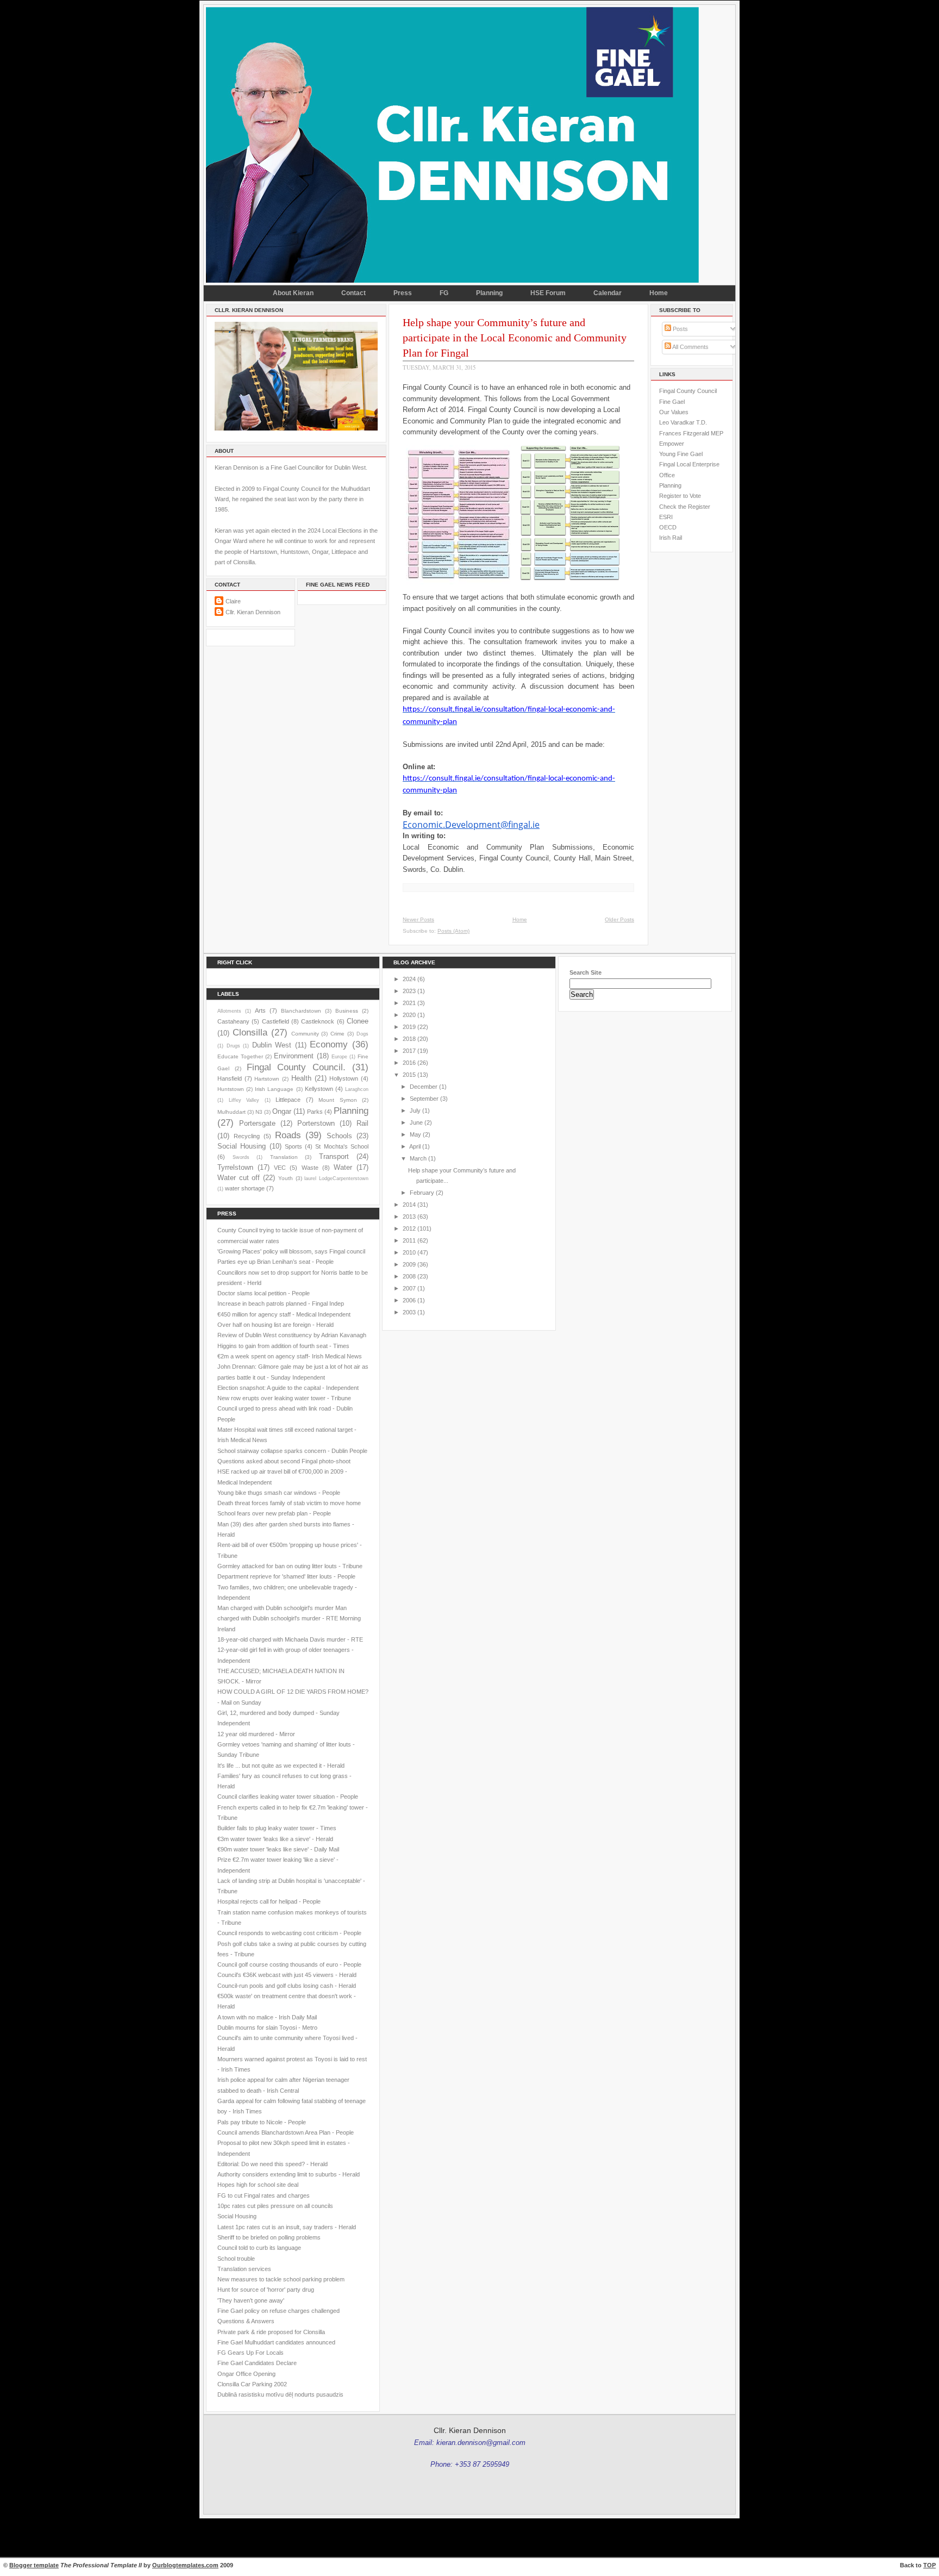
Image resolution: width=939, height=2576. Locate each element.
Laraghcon (357, 1089)
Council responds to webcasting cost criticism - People (289, 1933)
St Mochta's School (342, 1146)
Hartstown (267, 1079)
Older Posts (619, 919)
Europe (339, 1057)
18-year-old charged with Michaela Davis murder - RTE (290, 1639)
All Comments (690, 347)
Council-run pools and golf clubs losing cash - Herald (287, 1986)
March (418, 1158)
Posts (680, 329)
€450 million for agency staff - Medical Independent (284, 1314)
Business (347, 1011)
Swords (241, 1157)
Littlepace (288, 1100)
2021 (409, 1003)
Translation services (244, 2269)
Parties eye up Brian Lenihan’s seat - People (276, 1262)
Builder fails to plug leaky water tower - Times (277, 1828)
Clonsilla (250, 1032)
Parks (315, 1112)
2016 (409, 1063)
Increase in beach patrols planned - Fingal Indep (281, 1303)
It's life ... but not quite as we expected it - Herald (281, 1766)
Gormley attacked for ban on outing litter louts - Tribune (290, 1566)
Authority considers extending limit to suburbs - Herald (289, 2174)
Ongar (282, 1111)
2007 (409, 1288)
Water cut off (239, 1178)
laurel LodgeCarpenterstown (336, 1178)
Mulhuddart (231, 1112)
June (416, 1122)
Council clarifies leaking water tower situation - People (288, 1797)
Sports (293, 1146)
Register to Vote (680, 496)
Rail (362, 1123)
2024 (409, 979)
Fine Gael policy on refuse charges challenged (278, 2311)
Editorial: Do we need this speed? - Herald (273, 2164)
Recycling (247, 1136)
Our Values (674, 412)
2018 (409, 1039)
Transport (334, 1156)
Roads (288, 1135)
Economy (329, 1044)
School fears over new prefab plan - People (274, 1513)
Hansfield (230, 1078)
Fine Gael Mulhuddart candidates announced (276, 2342)
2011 (409, 1240)
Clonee (358, 1021)
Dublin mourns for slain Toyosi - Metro (267, 2028)
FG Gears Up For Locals (251, 2353)
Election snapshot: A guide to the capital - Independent (288, 1388)
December (424, 1087)
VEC (280, 1168)
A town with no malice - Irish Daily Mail (267, 2017)
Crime (337, 1034)
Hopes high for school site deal (258, 2185)
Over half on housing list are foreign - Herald (276, 1325)
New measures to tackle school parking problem (281, 2279)
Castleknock (318, 1021)
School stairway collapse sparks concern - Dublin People (292, 1451)
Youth (286, 1178)
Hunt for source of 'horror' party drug (266, 2290)
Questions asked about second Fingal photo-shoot (284, 1461)
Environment (294, 1056)
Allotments (229, 1011)
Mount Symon (338, 1100)
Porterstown (316, 1123)
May (415, 1134)
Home (659, 293)
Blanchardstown (301, 1011)
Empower (672, 444)
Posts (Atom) (453, 931)
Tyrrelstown (235, 1167)
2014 (409, 1205)
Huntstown (231, 1089)
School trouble (236, 2259)
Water (343, 1167)
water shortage (245, 1188)
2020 (409, 1015)
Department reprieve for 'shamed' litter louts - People (286, 1576)
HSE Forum (548, 293)
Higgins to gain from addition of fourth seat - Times (283, 1346)
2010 (409, 1252)
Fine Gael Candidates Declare (257, 2363)
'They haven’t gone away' (251, 2300)
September (424, 1099)
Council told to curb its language (259, 2248)
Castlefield (276, 1021)
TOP (929, 2565)
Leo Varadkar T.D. (683, 422)
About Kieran (293, 293)
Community (305, 1034)
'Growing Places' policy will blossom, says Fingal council (291, 1251)
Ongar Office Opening (246, 2374)
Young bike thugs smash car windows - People (279, 1493)
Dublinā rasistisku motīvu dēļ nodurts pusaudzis (280, 2394)
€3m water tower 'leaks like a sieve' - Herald (275, 1839)
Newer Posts (418, 919)
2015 (409, 1075)
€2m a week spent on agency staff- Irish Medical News (290, 1356)
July (415, 1111)
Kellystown (319, 1089)
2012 (409, 1228)
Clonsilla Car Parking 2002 (252, 2384)
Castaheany (233, 1021)
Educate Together (240, 1056)
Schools (339, 1136)
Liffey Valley (244, 1100)
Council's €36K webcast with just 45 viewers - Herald (287, 1975)
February (422, 1193)
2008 (409, 1276)
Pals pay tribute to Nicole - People (262, 2122)
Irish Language (274, 1089)
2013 (409, 1217)
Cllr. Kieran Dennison (253, 612)
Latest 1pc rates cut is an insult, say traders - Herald (287, 2227)
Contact (353, 293)
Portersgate (257, 1123)
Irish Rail (671, 538)
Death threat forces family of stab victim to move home (289, 1503)
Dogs (362, 1034)
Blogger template (34, 2565)
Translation (284, 1157)
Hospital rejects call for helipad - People (269, 1901)
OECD (668, 527)
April (415, 1146)
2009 (409, 1264)
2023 (409, 991)
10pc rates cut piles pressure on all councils (275, 2206)
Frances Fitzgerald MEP (691, 433)
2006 (409, 1300)
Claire (233, 601)
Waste (310, 1168)
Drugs (233, 1046)
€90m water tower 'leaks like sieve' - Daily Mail (278, 1849)
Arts (260, 1011)
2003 (409, 1312)
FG (444, 293)
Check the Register (685, 507)
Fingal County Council (688, 391)
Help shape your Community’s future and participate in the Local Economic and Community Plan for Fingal (515, 338)
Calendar (608, 293)
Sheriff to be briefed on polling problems (269, 2237)
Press (403, 293)
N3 (259, 1112)
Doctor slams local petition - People (264, 1293)
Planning (489, 293)
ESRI (666, 517)
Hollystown (344, 1078)
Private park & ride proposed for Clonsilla (271, 2332)
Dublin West (272, 1045)
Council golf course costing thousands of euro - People (289, 1964)
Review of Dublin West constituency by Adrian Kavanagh (292, 1335)
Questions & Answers (246, 2321)
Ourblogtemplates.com (185, 2565)
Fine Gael (672, 402)
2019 (409, 1027)
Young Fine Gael (681, 454)
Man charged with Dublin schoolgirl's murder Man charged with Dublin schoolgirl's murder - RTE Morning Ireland (289, 1618)
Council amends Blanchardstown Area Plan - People (286, 2132)
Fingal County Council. (296, 1067)
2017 (409, 1051)
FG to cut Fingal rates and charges (264, 2195)
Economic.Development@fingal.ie (471, 825)
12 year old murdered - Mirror (256, 1734)
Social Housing (242, 1146)
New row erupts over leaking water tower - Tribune (284, 1398)
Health (301, 1078)
